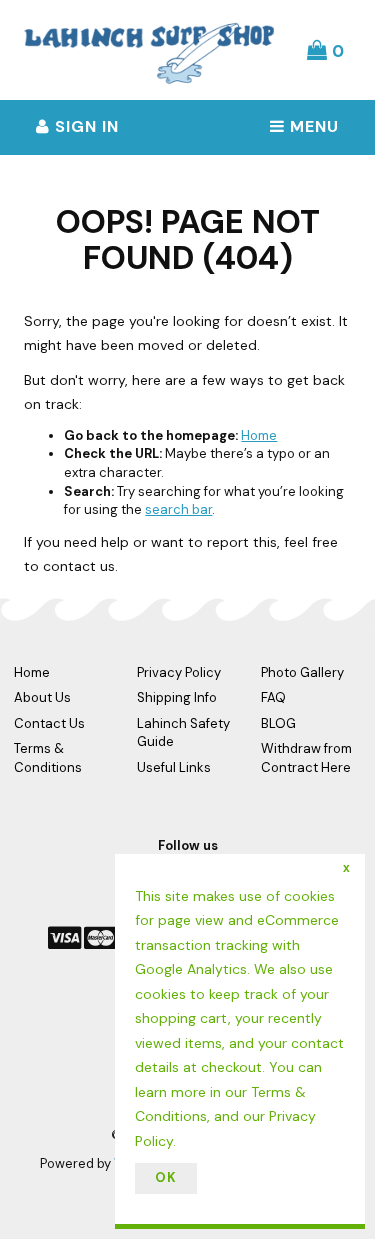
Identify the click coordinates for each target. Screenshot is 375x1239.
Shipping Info (177, 697)
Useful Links (174, 767)
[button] (325, 50)
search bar (178, 509)
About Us (42, 697)
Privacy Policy (179, 672)
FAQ (273, 697)
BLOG (278, 723)
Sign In (84, 126)
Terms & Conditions (48, 758)
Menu (312, 126)
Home (259, 435)
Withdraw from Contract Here (306, 758)
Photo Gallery (302, 672)
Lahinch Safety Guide (183, 733)
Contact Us (49, 723)
